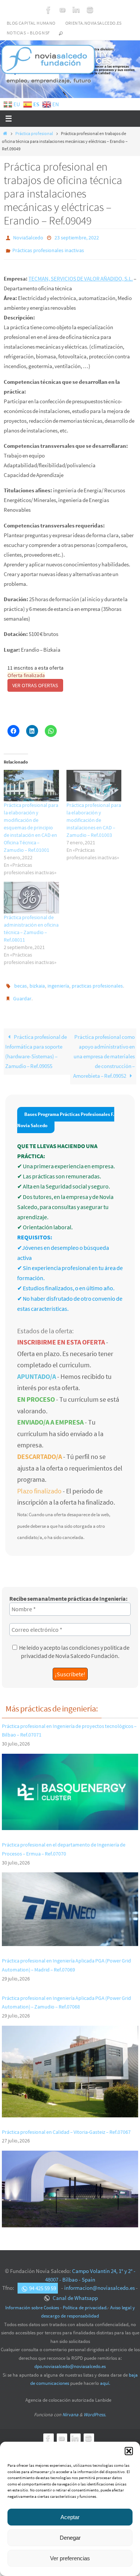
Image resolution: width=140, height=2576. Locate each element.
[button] (129, 2451)
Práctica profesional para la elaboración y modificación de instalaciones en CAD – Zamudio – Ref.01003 (94, 817)
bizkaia (37, 982)
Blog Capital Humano (31, 23)
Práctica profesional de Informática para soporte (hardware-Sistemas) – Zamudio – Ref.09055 (36, 1045)
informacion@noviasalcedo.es (99, 2281)
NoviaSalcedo (28, 237)
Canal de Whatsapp (75, 2291)
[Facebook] (49, 10)
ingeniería (58, 982)
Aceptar (70, 2517)
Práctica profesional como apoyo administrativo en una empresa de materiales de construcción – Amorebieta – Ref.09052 (104, 1050)
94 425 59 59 (43, 2281)
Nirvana (70, 2407)
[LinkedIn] (76, 10)
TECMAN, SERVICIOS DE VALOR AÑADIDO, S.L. (81, 275)
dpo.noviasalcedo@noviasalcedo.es (70, 2360)
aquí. (105, 2376)
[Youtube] (62, 10)
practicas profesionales (97, 982)
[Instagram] (90, 10)
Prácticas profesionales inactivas (48, 248)
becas (21, 982)
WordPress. (95, 2407)
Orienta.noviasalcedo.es (94, 23)
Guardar (22, 993)
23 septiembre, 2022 (77, 237)
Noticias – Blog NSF (28, 33)
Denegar (70, 2538)
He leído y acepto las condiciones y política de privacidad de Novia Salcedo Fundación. (74, 1645)
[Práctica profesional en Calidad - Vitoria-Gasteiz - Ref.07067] (70, 2216)
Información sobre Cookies (32, 2300)
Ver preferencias (70, 2558)
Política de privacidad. (85, 2300)
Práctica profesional (34, 133)
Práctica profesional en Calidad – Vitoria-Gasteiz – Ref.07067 (66, 2125)
